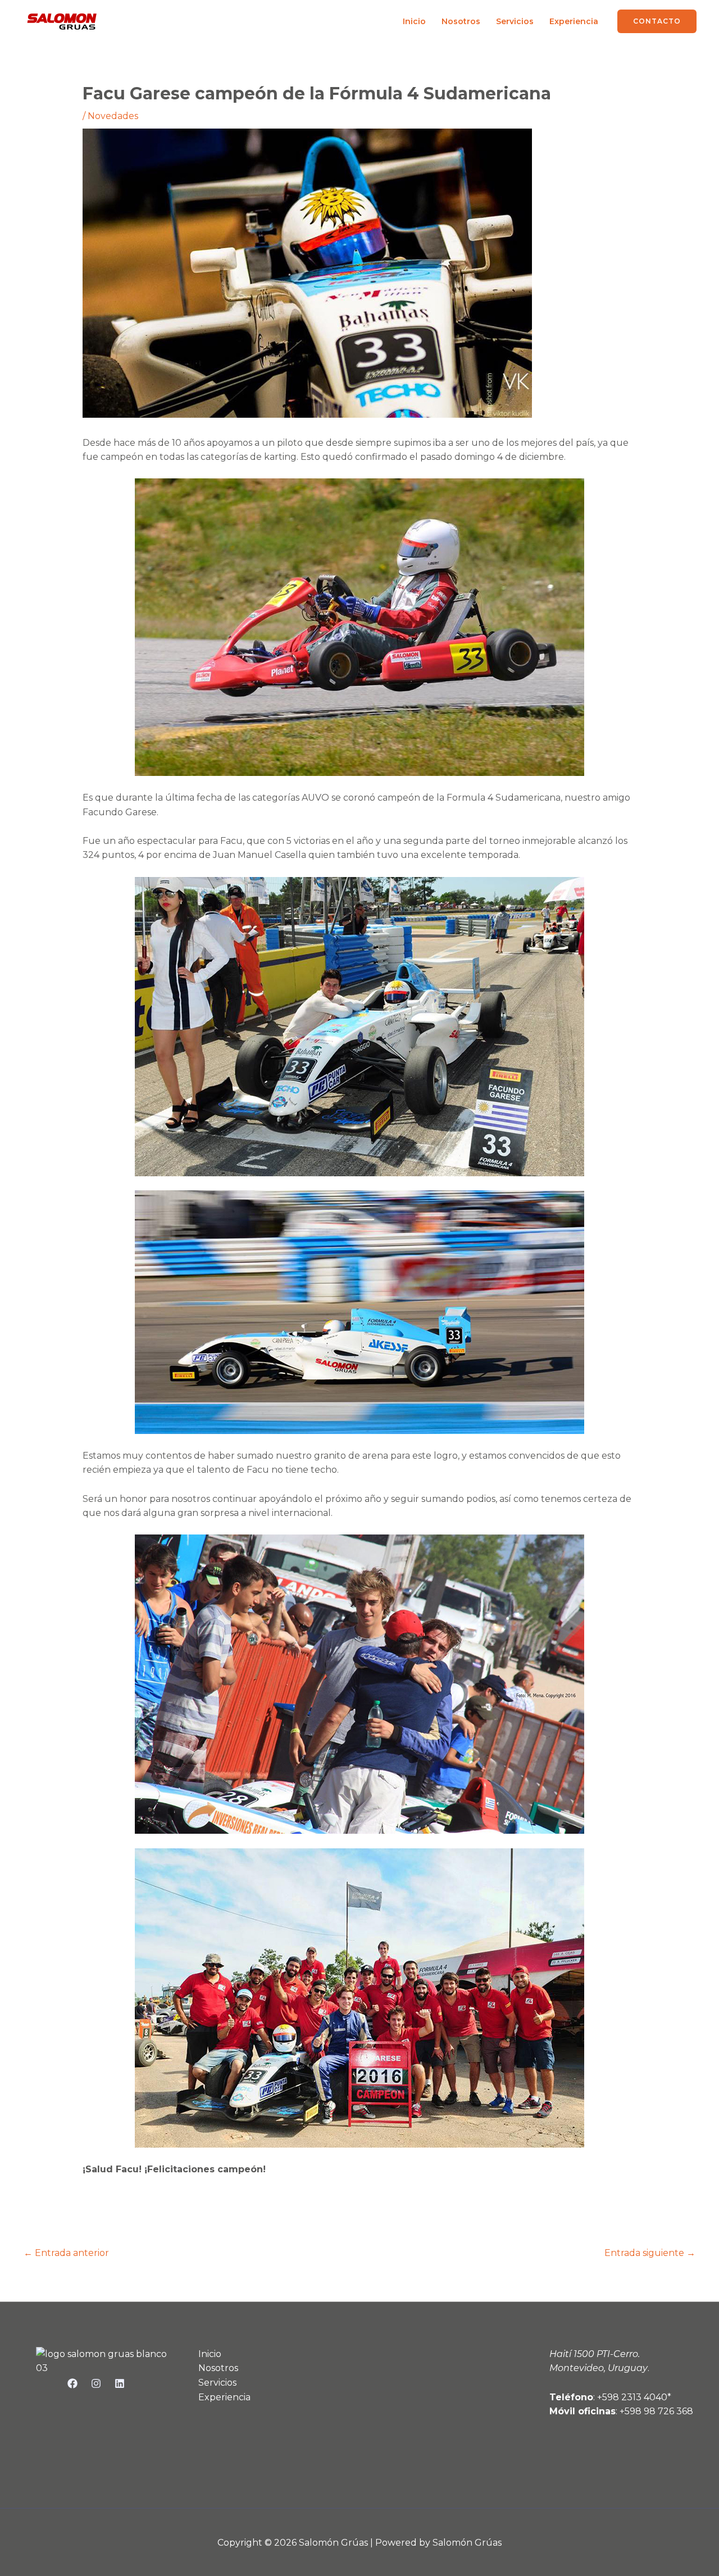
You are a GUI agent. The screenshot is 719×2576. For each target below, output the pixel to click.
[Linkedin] (120, 2383)
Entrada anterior (66, 2253)
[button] (657, 21)
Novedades (113, 116)
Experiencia (574, 21)
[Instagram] (96, 2383)
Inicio (414, 21)
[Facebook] (72, 2383)
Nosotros (461, 21)
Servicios (515, 21)
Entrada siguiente (650, 2253)
